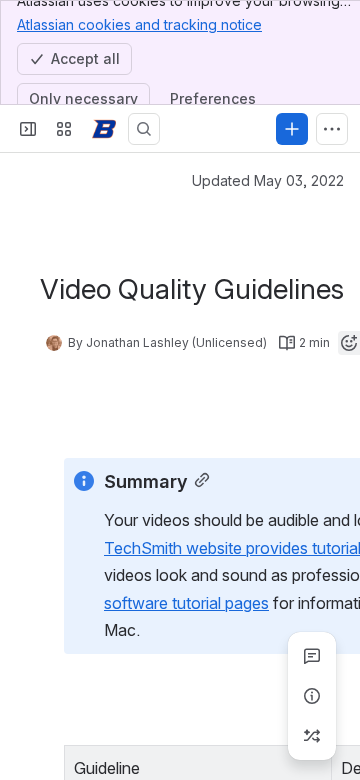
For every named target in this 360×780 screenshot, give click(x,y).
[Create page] (312, 736)
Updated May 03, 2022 (268, 180)
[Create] (292, 129)
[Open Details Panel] (312, 696)
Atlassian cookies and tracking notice (139, 24)
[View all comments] (312, 656)
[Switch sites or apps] (64, 129)
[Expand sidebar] (28, 129)
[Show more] (332, 129)
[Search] (144, 129)
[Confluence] (104, 129)
